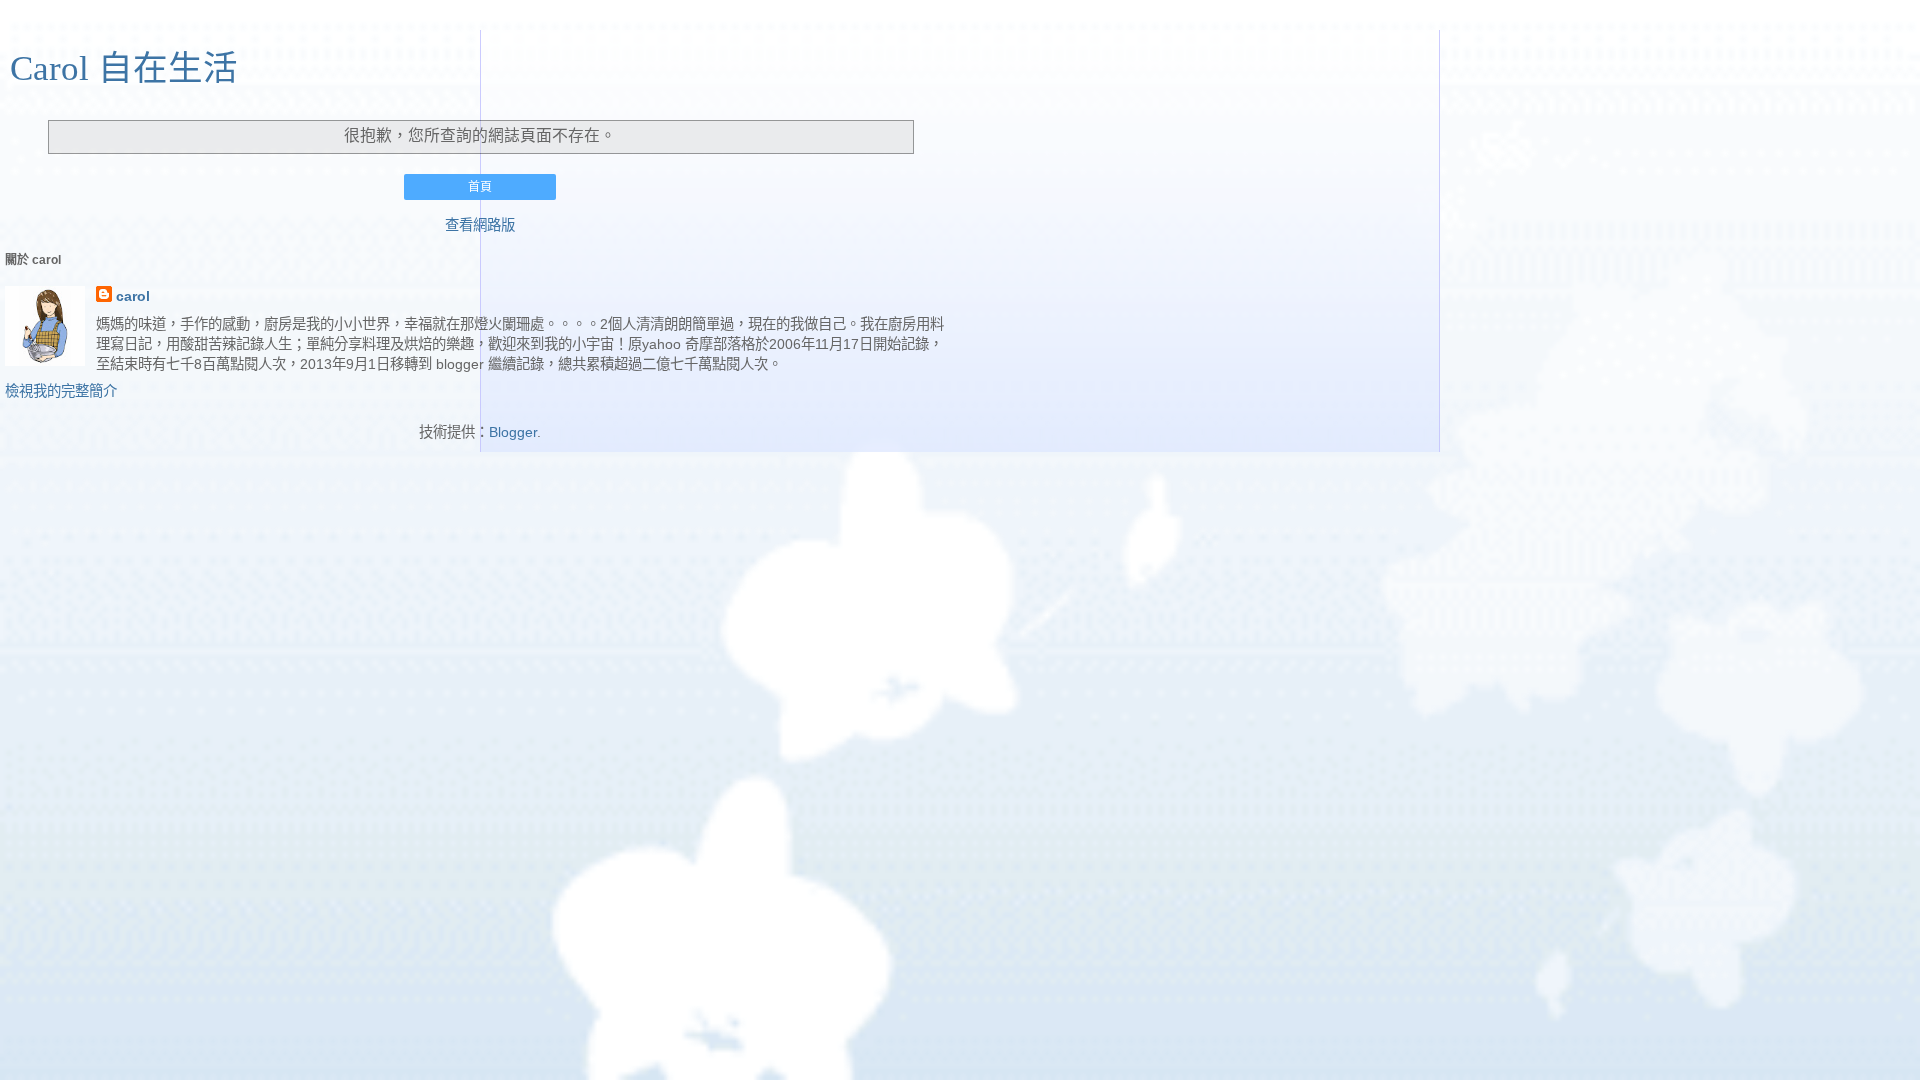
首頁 (480, 187)
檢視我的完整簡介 (61, 391)
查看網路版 (480, 225)
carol (133, 296)
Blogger (513, 432)
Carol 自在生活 (124, 68)
